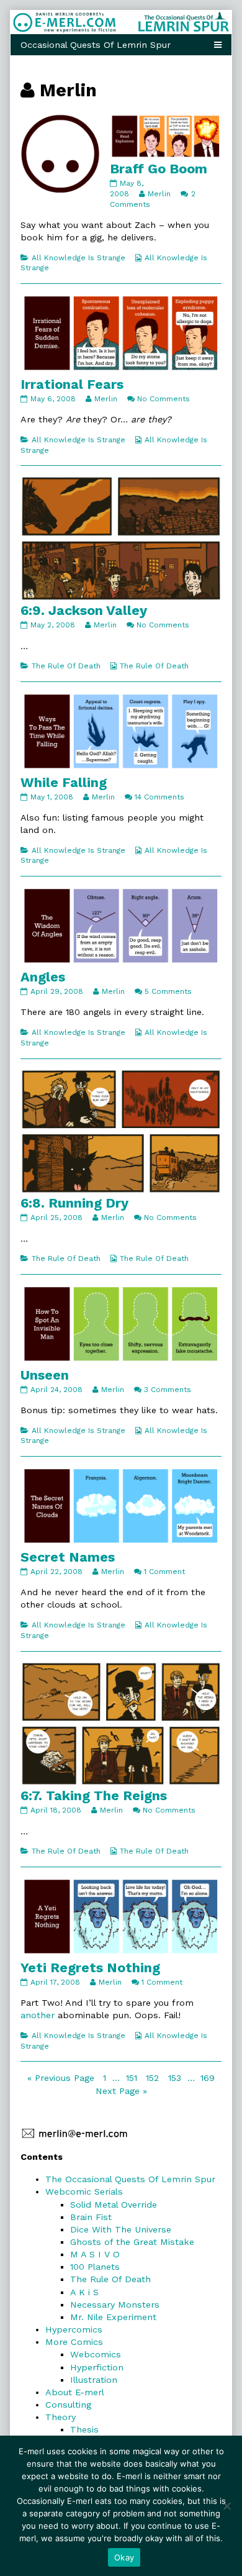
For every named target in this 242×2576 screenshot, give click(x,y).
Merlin (159, 194)
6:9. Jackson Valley (84, 610)
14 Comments (159, 797)
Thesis (84, 2429)
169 (209, 2078)
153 (176, 2078)
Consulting (68, 2405)
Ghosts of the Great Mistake (132, 2242)
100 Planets (95, 2267)
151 (133, 2078)
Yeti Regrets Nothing (90, 1968)
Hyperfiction (97, 2367)
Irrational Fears (72, 384)
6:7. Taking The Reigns (94, 1795)
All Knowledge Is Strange (78, 258)
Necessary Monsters (115, 2305)
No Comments (164, 399)
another (38, 2015)
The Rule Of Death (66, 666)
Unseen (45, 1375)
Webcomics (96, 2354)
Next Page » (121, 2091)
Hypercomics (74, 2329)
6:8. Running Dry (74, 1203)
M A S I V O (95, 2254)
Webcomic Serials (84, 2191)
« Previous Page (61, 2078)
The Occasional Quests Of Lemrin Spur (130, 2179)
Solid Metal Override (114, 2205)
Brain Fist (91, 2217)
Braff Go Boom (159, 169)
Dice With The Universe (121, 2229)
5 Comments (168, 991)
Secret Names (68, 1557)
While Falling (64, 782)
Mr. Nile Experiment (113, 2317)
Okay (124, 2557)
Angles (43, 977)
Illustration (94, 2380)
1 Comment (164, 1572)
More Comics (74, 2342)
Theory (60, 2417)
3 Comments (168, 1390)
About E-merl (75, 2392)
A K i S (84, 2292)
